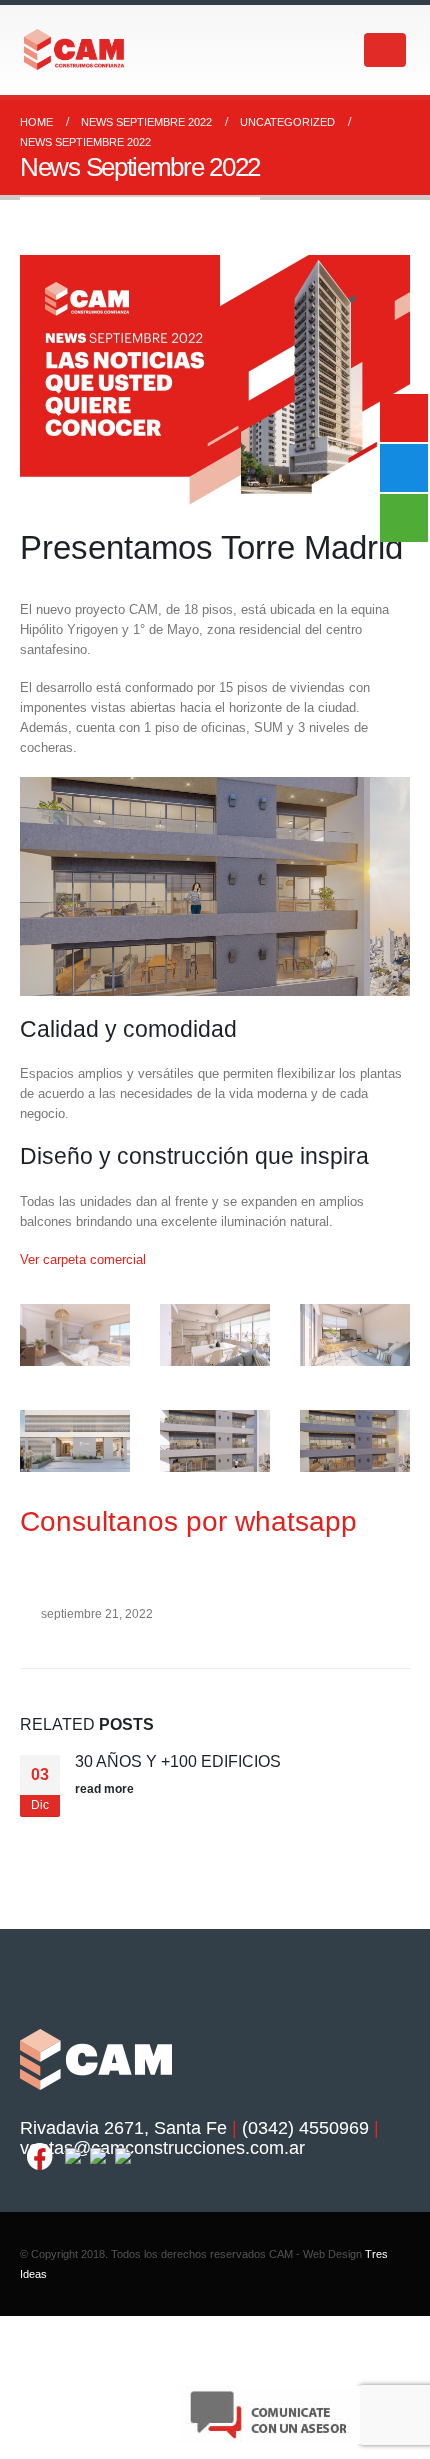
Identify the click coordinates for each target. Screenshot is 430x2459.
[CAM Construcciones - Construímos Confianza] (75, 49)
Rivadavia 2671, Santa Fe (123, 2128)
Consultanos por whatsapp (188, 1521)
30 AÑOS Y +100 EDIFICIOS (178, 1761)
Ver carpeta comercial (83, 1259)
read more (106, 1788)
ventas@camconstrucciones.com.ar (162, 2148)
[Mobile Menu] (385, 50)
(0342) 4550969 (305, 2128)
